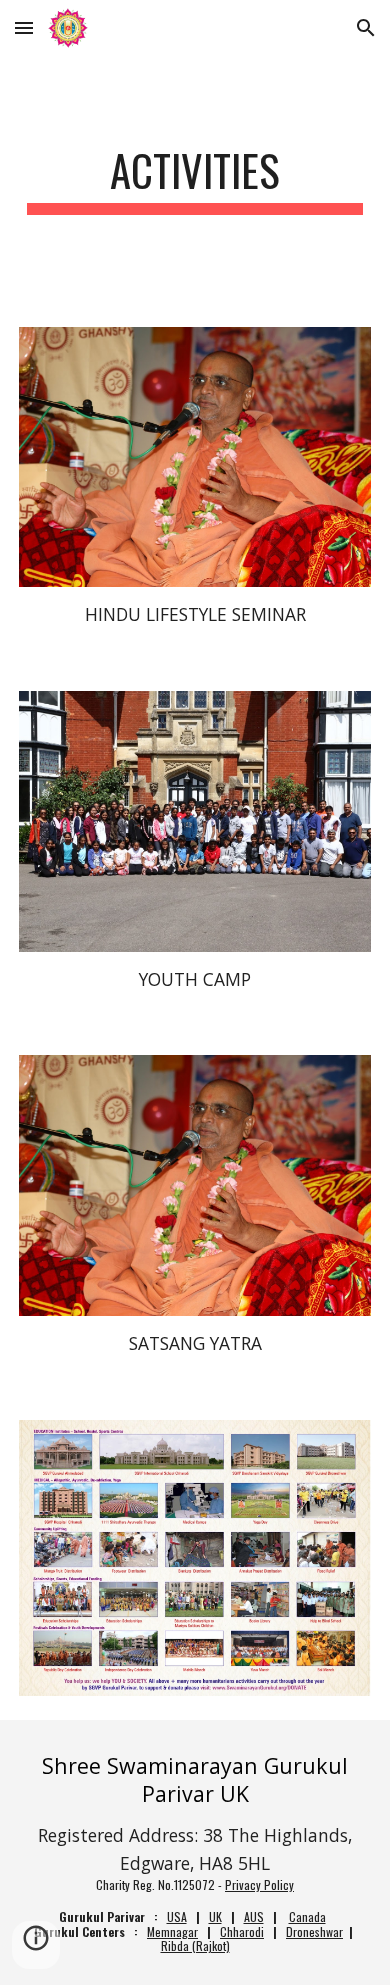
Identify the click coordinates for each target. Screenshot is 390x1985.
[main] (195, 179)
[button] (24, 27)
